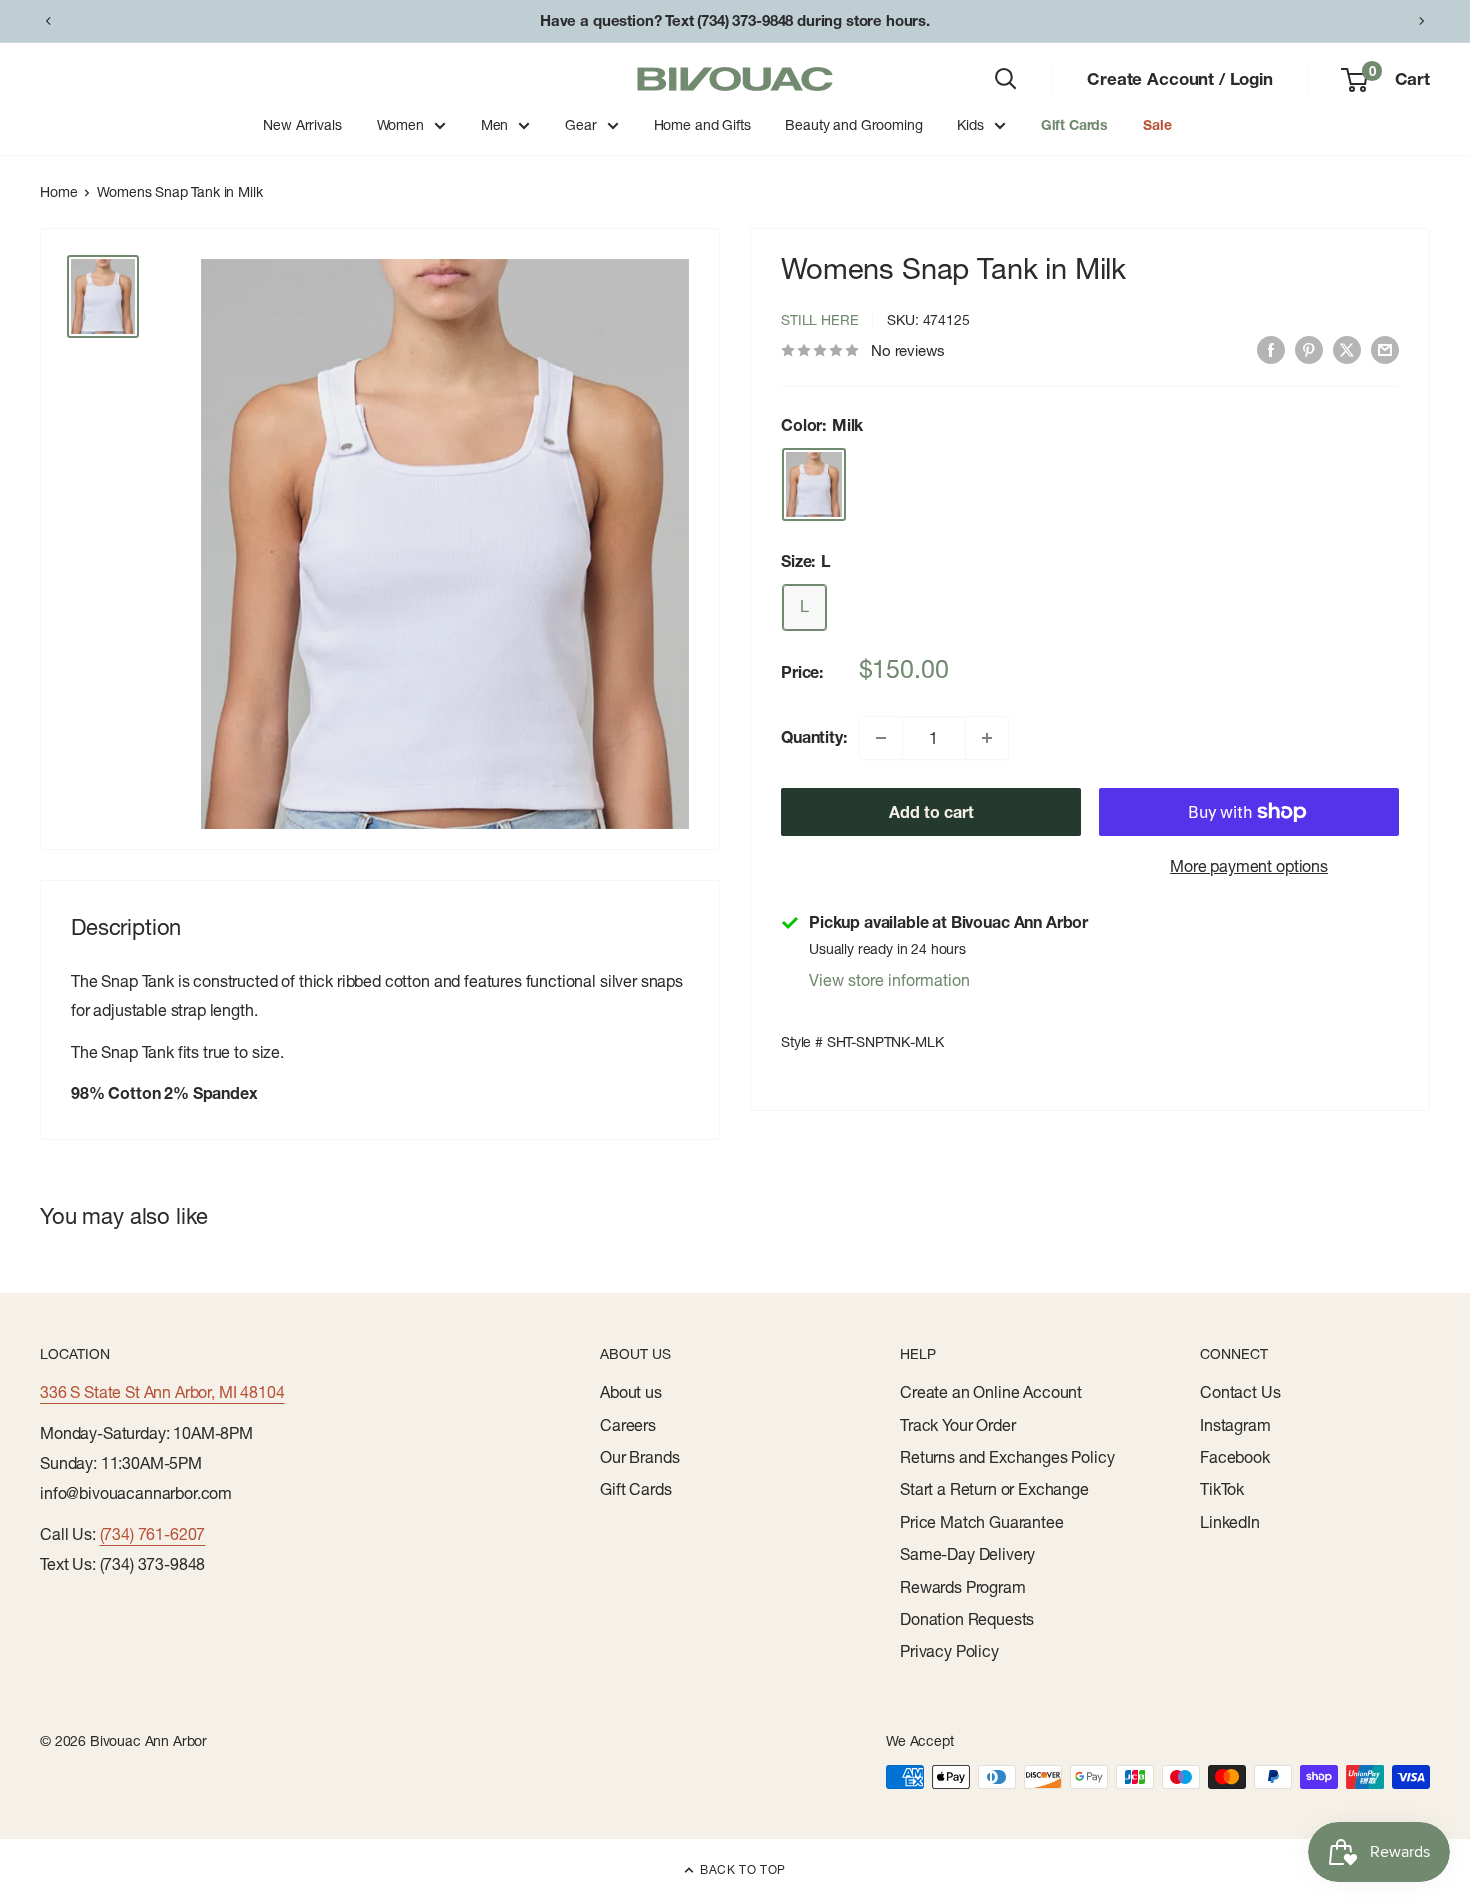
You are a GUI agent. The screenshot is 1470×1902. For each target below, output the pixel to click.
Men (495, 125)
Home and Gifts (702, 125)
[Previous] (48, 21)
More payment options (1249, 866)
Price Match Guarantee (982, 1522)
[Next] (1422, 21)
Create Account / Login (1179, 78)
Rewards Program (963, 1587)
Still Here (819, 320)
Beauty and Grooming (853, 125)
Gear (580, 125)
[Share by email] (1385, 349)
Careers (628, 1425)
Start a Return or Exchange (994, 1489)
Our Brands (639, 1457)
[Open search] (1006, 79)
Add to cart (931, 812)
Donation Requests (967, 1619)
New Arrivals (302, 125)
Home (58, 192)
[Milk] (814, 484)
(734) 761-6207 (153, 1534)
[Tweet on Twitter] (1347, 349)
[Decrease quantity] (881, 738)
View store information (889, 980)
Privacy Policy (949, 1651)
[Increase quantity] (987, 738)
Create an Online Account (991, 1392)
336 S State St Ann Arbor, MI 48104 (162, 1392)
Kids (970, 125)
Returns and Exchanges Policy (1007, 1457)
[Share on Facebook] (1271, 349)
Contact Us (1240, 1392)
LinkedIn (1230, 1522)
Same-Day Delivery (967, 1554)
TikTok (1222, 1489)
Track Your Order (957, 1425)
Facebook (1235, 1457)
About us (631, 1392)
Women (400, 125)
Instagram (1235, 1425)
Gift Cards (1074, 125)
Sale (1157, 125)
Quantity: (814, 737)
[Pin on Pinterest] (1309, 349)
